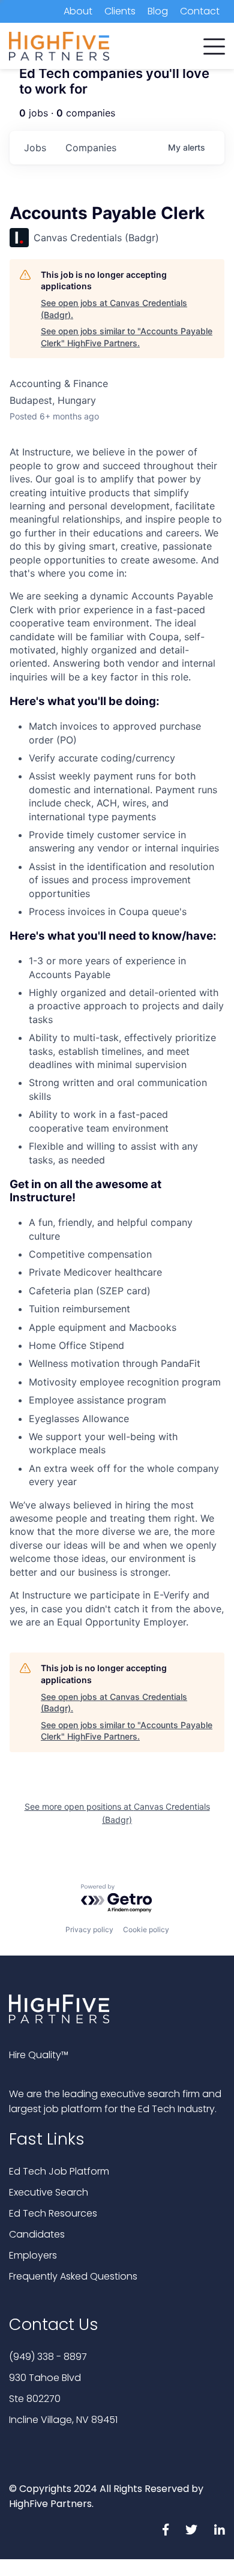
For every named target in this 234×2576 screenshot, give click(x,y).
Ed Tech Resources (53, 2213)
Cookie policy (146, 1929)
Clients (120, 11)
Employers (33, 2255)
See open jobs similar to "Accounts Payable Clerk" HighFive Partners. (127, 337)
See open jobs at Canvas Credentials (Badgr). (114, 309)
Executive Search (49, 2192)
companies (91, 148)
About (78, 11)
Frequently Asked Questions (73, 2276)
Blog (158, 11)
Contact (200, 11)
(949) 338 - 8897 (48, 2357)
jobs (35, 148)
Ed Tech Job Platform (59, 2171)
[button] (214, 44)
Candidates (37, 2234)
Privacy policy (89, 1929)
